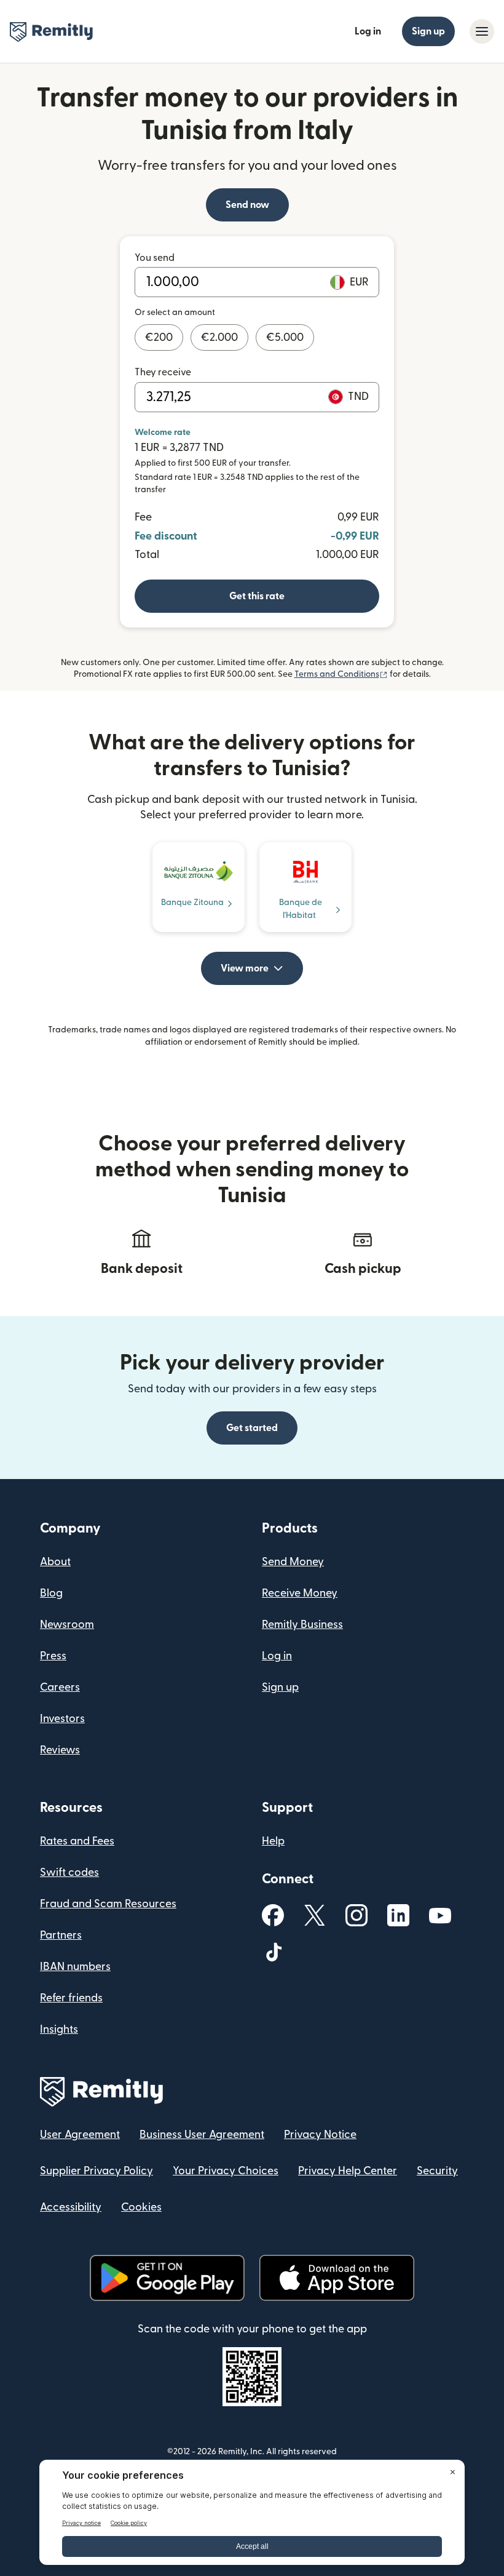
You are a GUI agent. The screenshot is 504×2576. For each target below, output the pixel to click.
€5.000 (285, 337)
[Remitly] (51, 32)
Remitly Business (302, 1625)
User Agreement (80, 2135)
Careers (60, 1687)
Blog (51, 1593)
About (55, 1562)
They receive (163, 372)
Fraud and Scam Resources (108, 1904)
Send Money (293, 1562)
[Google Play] (167, 2278)
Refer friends (71, 1998)
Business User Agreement (202, 2135)
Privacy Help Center (348, 2171)
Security (437, 2171)
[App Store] (337, 2278)
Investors (62, 1719)
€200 (159, 337)
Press (53, 1656)
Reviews (60, 1750)
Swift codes (69, 1872)
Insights (59, 2029)
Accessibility (71, 2207)
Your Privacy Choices (226, 2171)
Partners (61, 1935)
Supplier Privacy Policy (96, 2171)
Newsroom (67, 1625)
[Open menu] (482, 31)
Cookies (141, 2207)
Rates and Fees (77, 1841)
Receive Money (300, 1593)
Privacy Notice (320, 2135)
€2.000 (219, 337)
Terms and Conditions (341, 674)
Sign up (428, 31)
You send (155, 258)
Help (273, 1841)
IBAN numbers (75, 1967)
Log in (368, 31)
